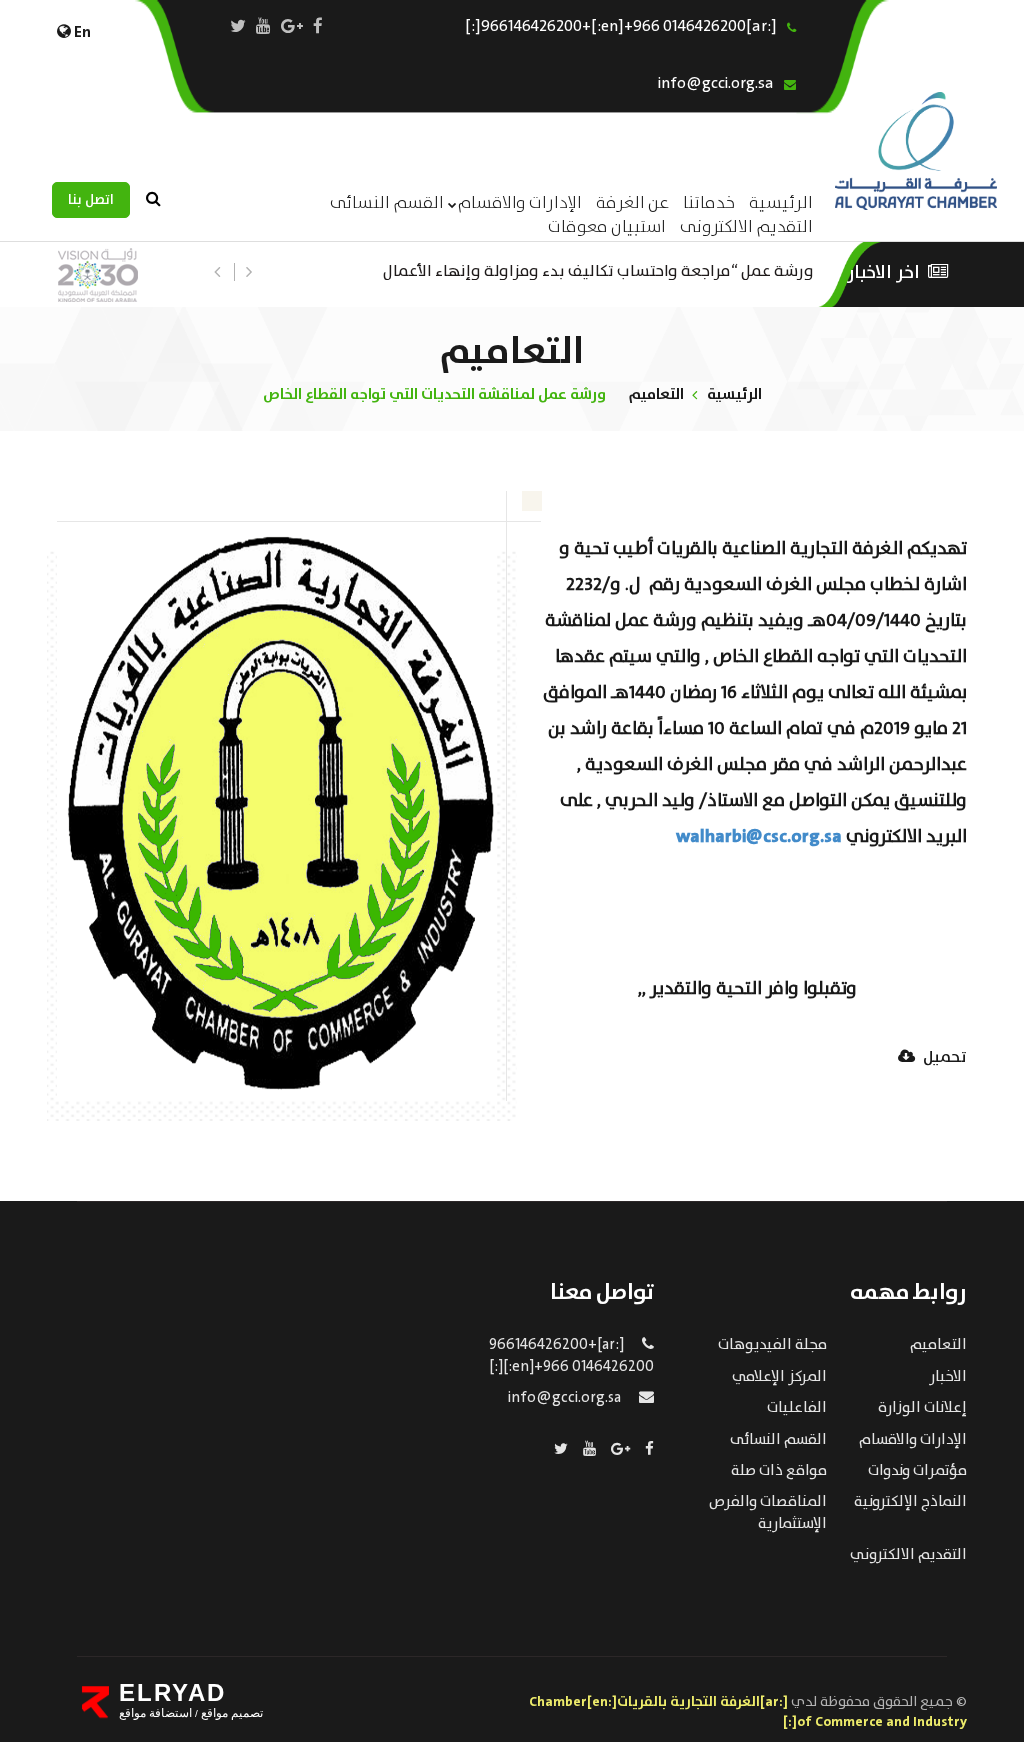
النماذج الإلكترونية (910, 1502)
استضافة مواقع (155, 1713)
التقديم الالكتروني (908, 1555)
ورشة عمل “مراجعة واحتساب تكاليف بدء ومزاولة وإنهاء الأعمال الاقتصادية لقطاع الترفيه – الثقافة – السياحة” (598, 269)
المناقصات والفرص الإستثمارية (768, 1512)
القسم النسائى (387, 203)
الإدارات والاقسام (520, 203)
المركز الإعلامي (779, 1377)
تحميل (943, 1058)
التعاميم (656, 394)
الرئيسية (734, 394)
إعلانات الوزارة (922, 1408)
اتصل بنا (91, 200)
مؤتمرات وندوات (917, 1471)
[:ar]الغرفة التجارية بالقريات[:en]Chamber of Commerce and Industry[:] (748, 1712)
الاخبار (948, 1377)
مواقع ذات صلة (779, 1471)
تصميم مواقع (230, 1713)
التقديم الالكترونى (746, 227)
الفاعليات (797, 1408)
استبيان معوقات (607, 227)
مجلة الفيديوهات (772, 1345)
